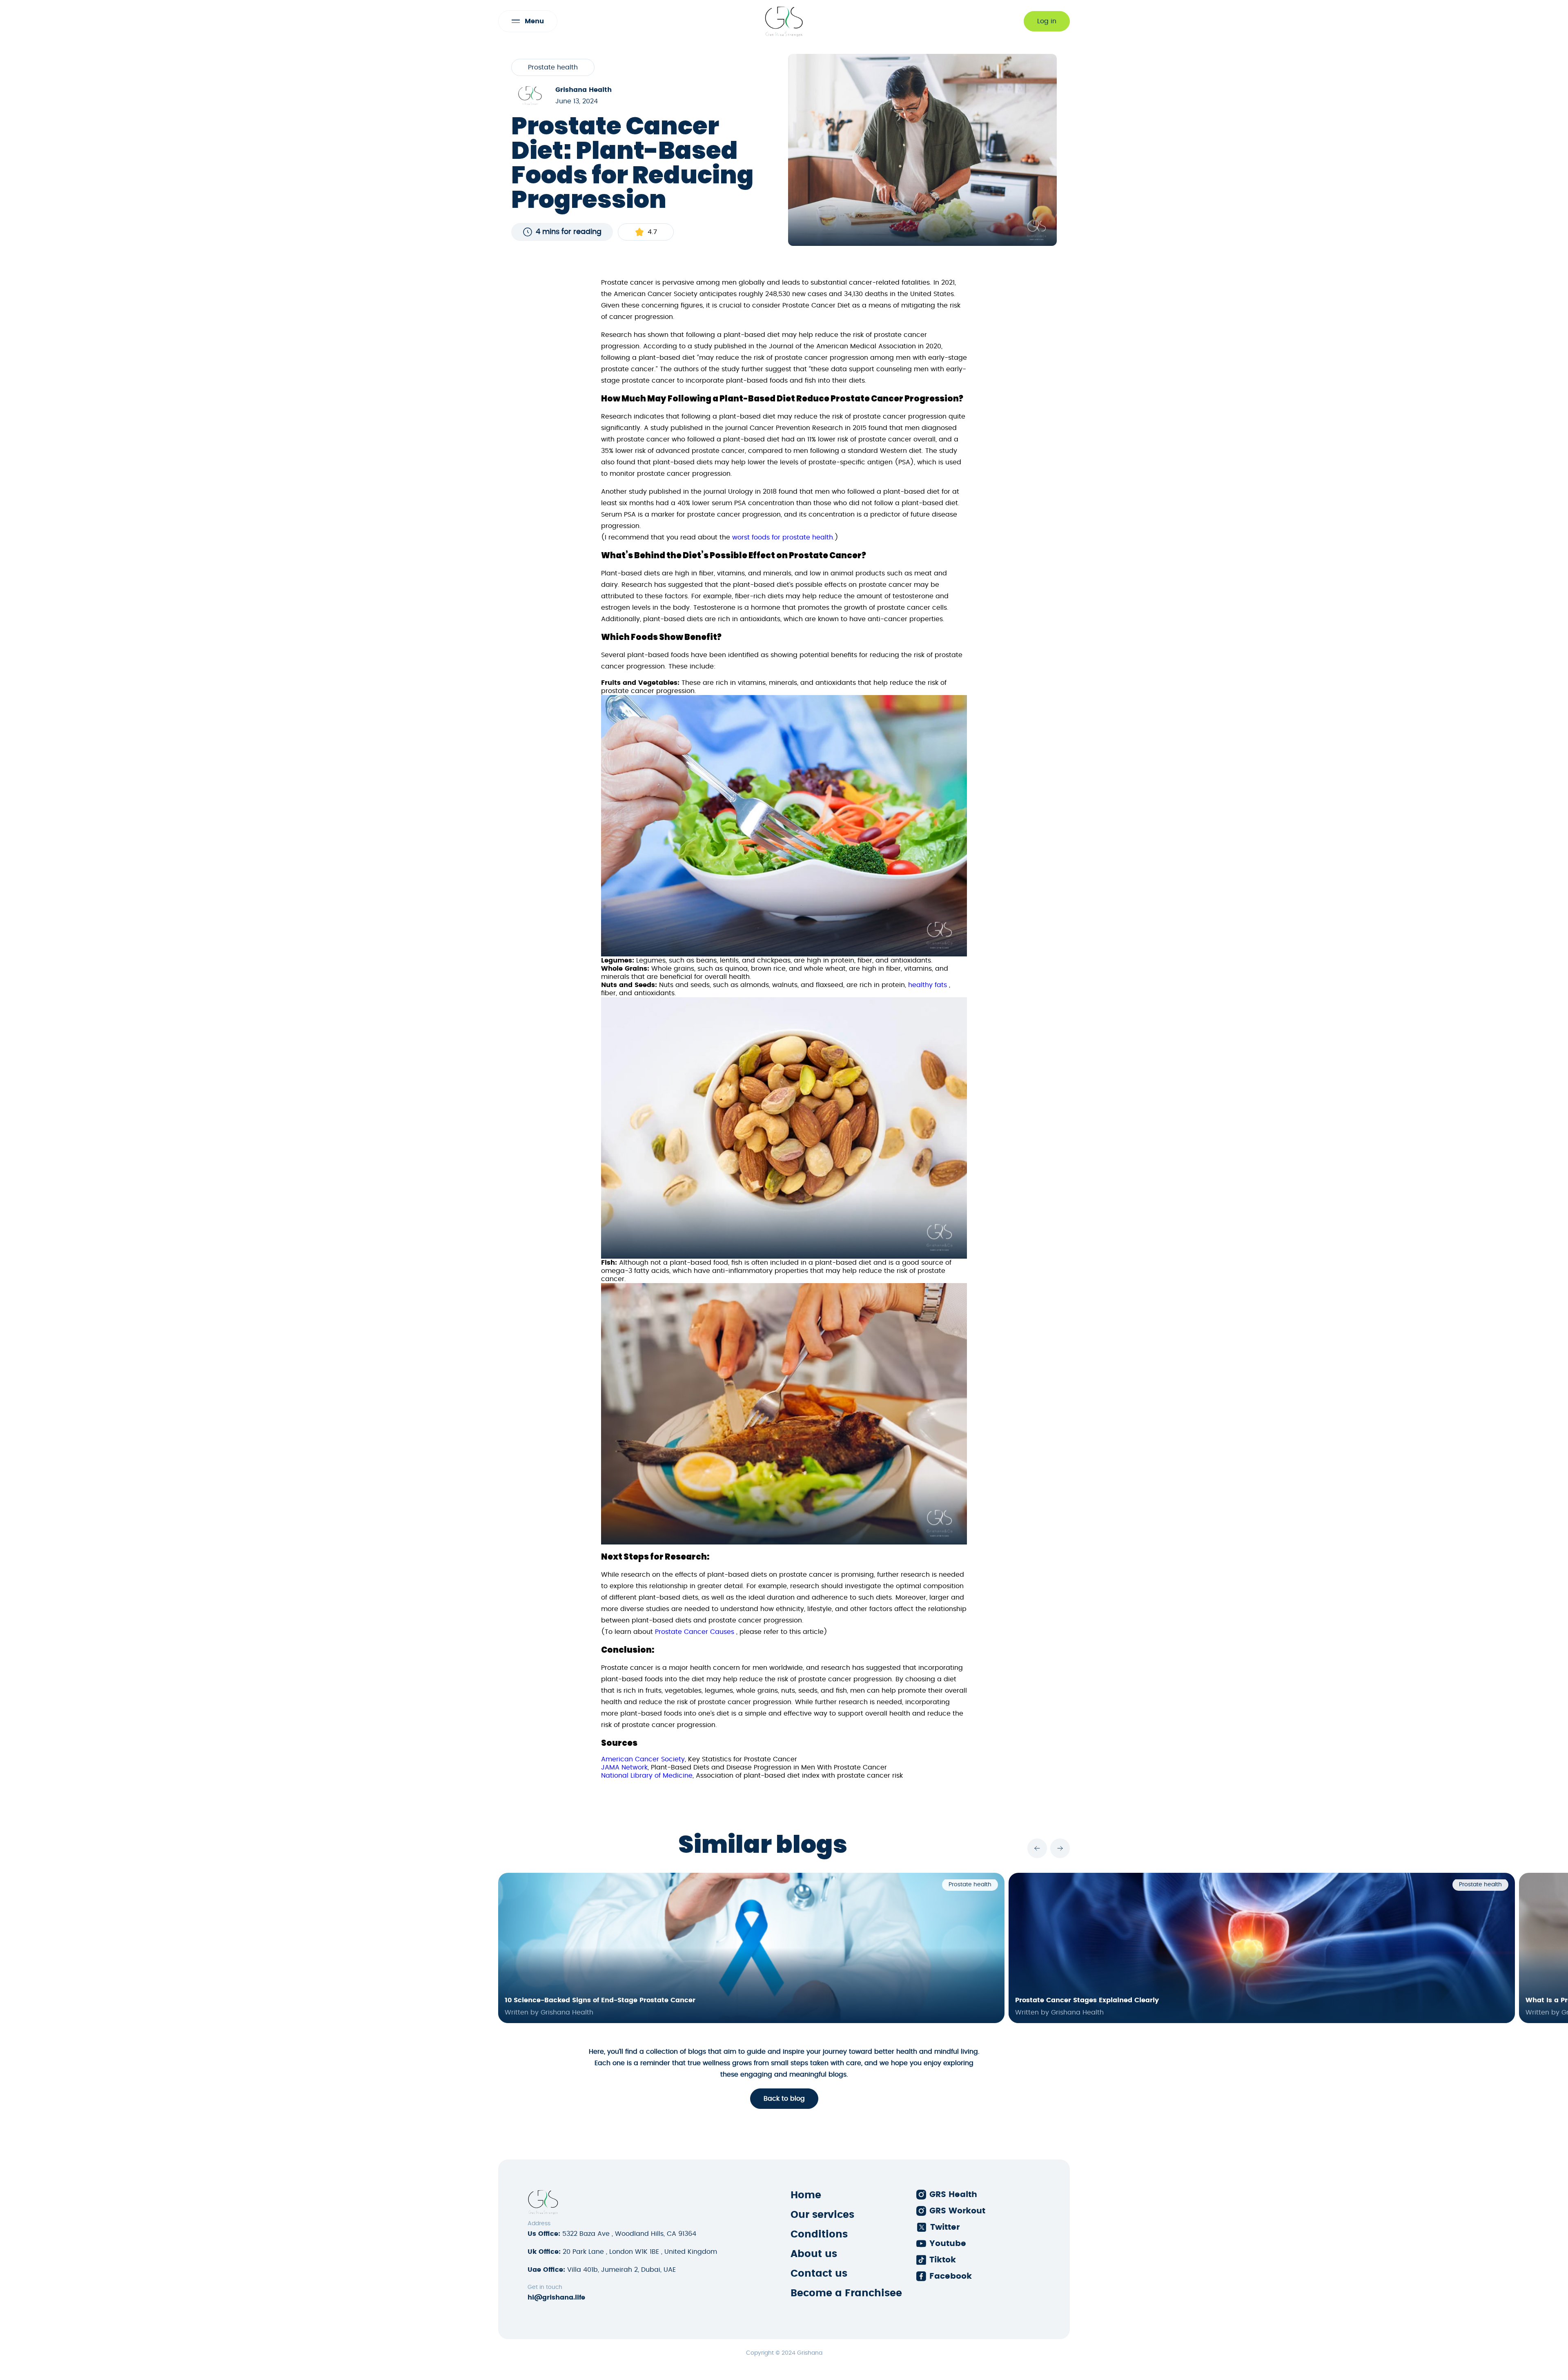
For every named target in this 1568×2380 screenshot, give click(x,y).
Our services (822, 2215)
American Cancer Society (643, 1759)
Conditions (819, 2235)
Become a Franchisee (846, 2293)
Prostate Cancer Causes (695, 1632)
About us (814, 2254)
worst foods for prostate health (783, 537)
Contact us (819, 2274)
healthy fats (928, 985)
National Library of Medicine (647, 1776)
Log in (1047, 21)
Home (806, 2195)
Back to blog (784, 2099)
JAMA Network (624, 1767)
